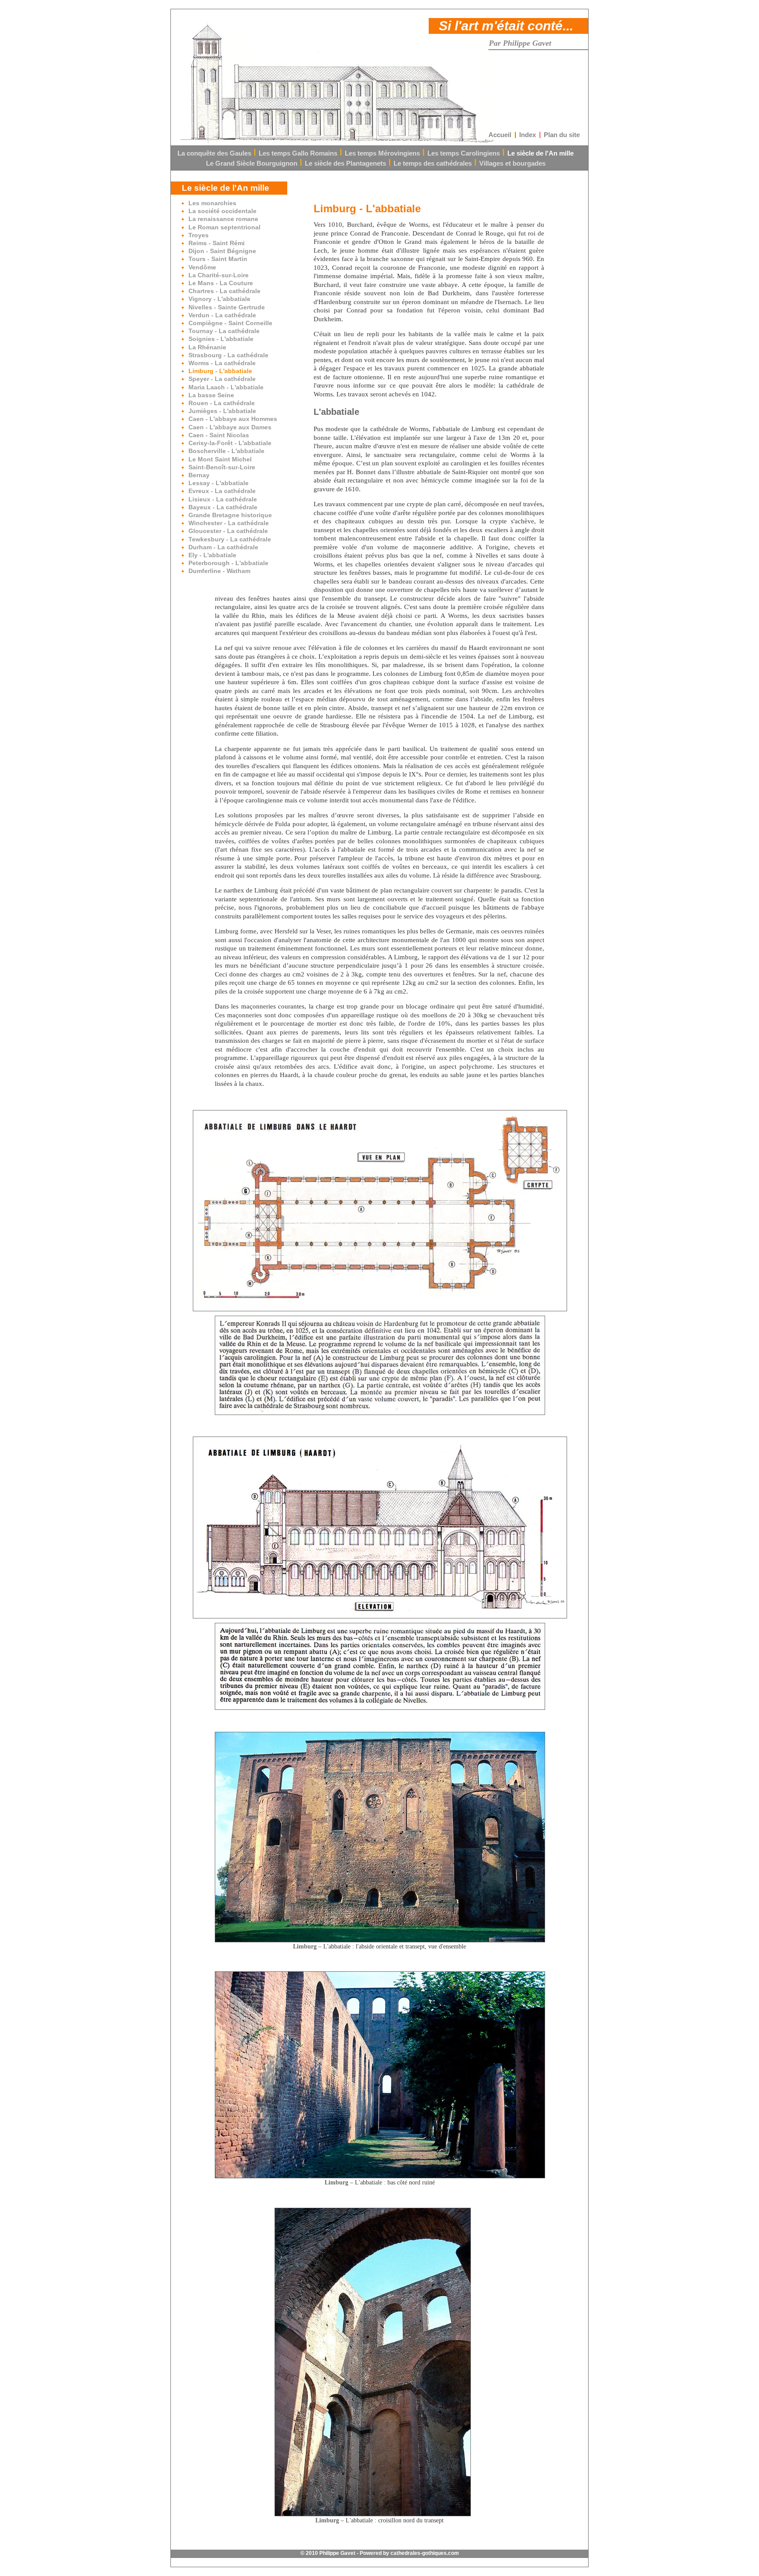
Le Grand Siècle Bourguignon (252, 163)
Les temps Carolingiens (464, 153)
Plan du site (562, 135)
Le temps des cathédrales (433, 163)
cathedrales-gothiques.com (425, 2553)
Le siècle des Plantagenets (345, 163)
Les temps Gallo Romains (298, 153)
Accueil (500, 135)
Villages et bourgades (512, 163)
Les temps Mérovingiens (382, 153)
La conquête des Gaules (214, 153)
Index (528, 135)
